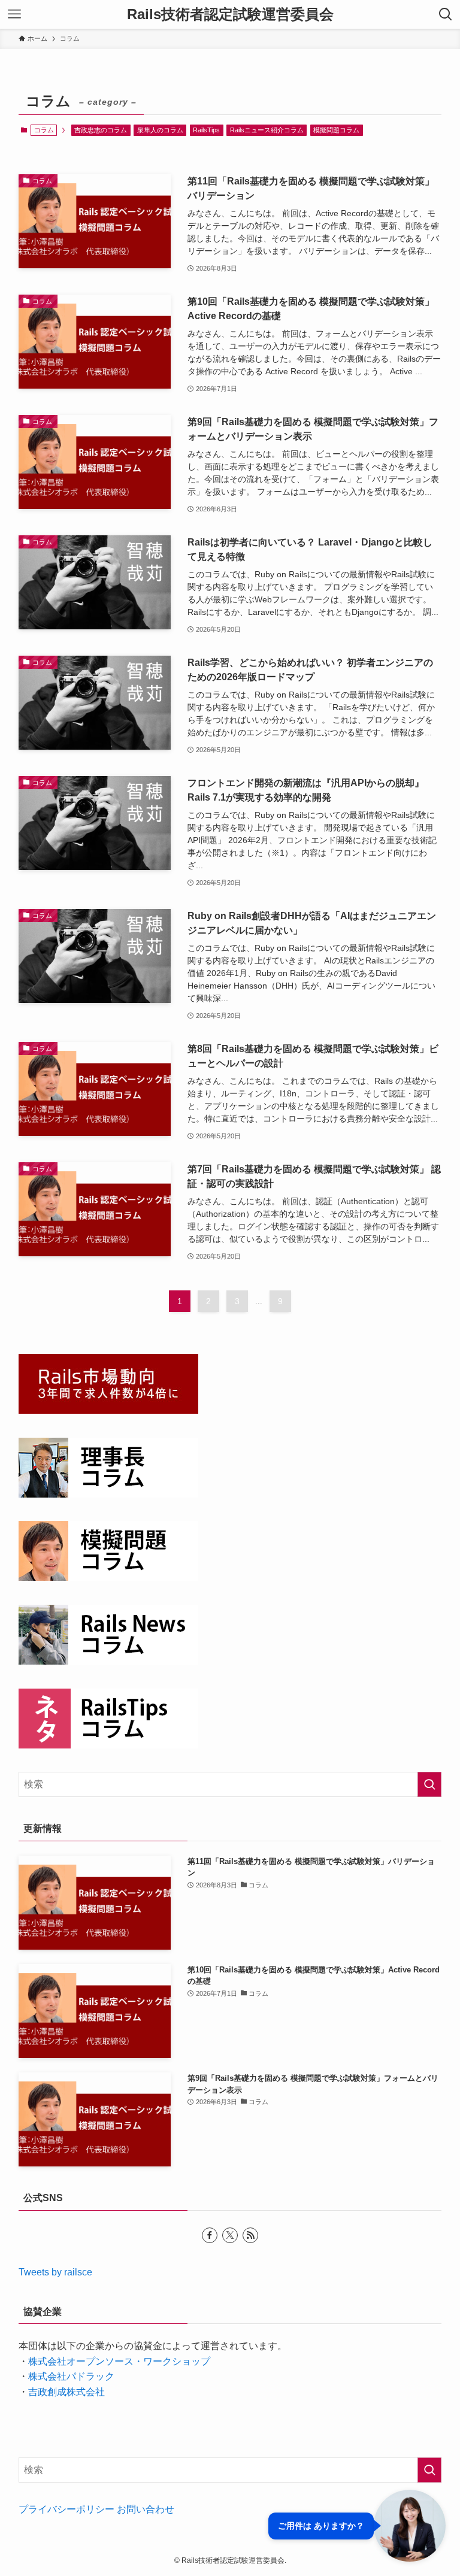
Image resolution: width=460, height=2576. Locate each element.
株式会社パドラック (71, 2376)
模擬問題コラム (336, 130)
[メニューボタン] (14, 14)
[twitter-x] (230, 2235)
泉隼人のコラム (160, 130)
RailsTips (206, 130)
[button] (357, 2526)
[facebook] (210, 2235)
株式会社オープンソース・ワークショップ (119, 2361)
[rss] (250, 2235)
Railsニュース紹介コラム (267, 130)
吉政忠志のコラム (101, 130)
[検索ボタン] (446, 14)
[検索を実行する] (429, 1784)
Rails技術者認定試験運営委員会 (230, 14)
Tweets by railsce (55, 2272)
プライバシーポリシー (66, 2509)
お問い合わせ (146, 2509)
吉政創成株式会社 (66, 2392)
